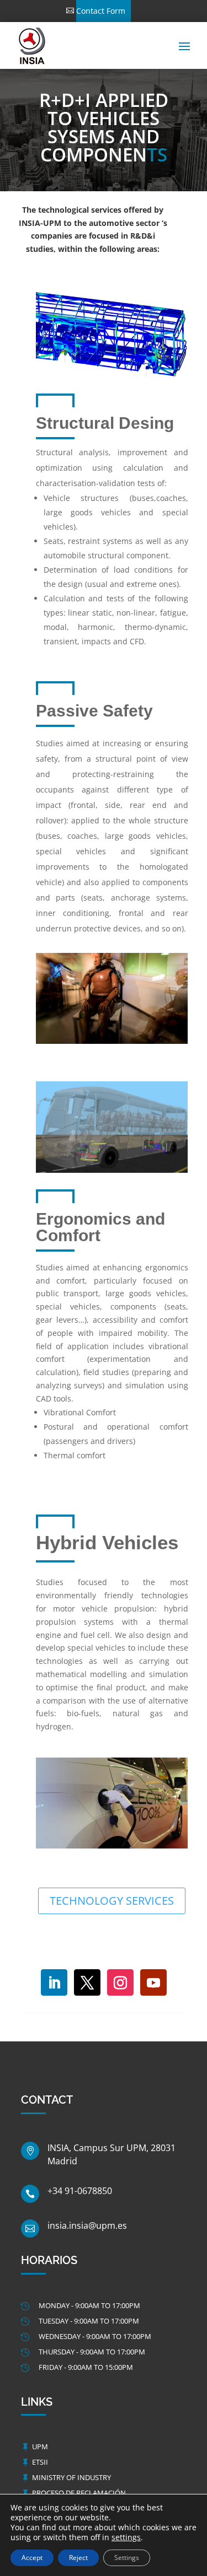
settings (126, 2537)
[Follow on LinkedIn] (54, 1982)
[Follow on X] (87, 1982)
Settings (127, 2558)
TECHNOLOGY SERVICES (112, 1901)
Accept (32, 2558)
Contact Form (101, 11)
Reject (78, 2558)
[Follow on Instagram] (120, 1982)
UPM (40, 2446)
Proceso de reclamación (79, 2493)
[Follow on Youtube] (153, 1982)
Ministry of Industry (71, 2477)
